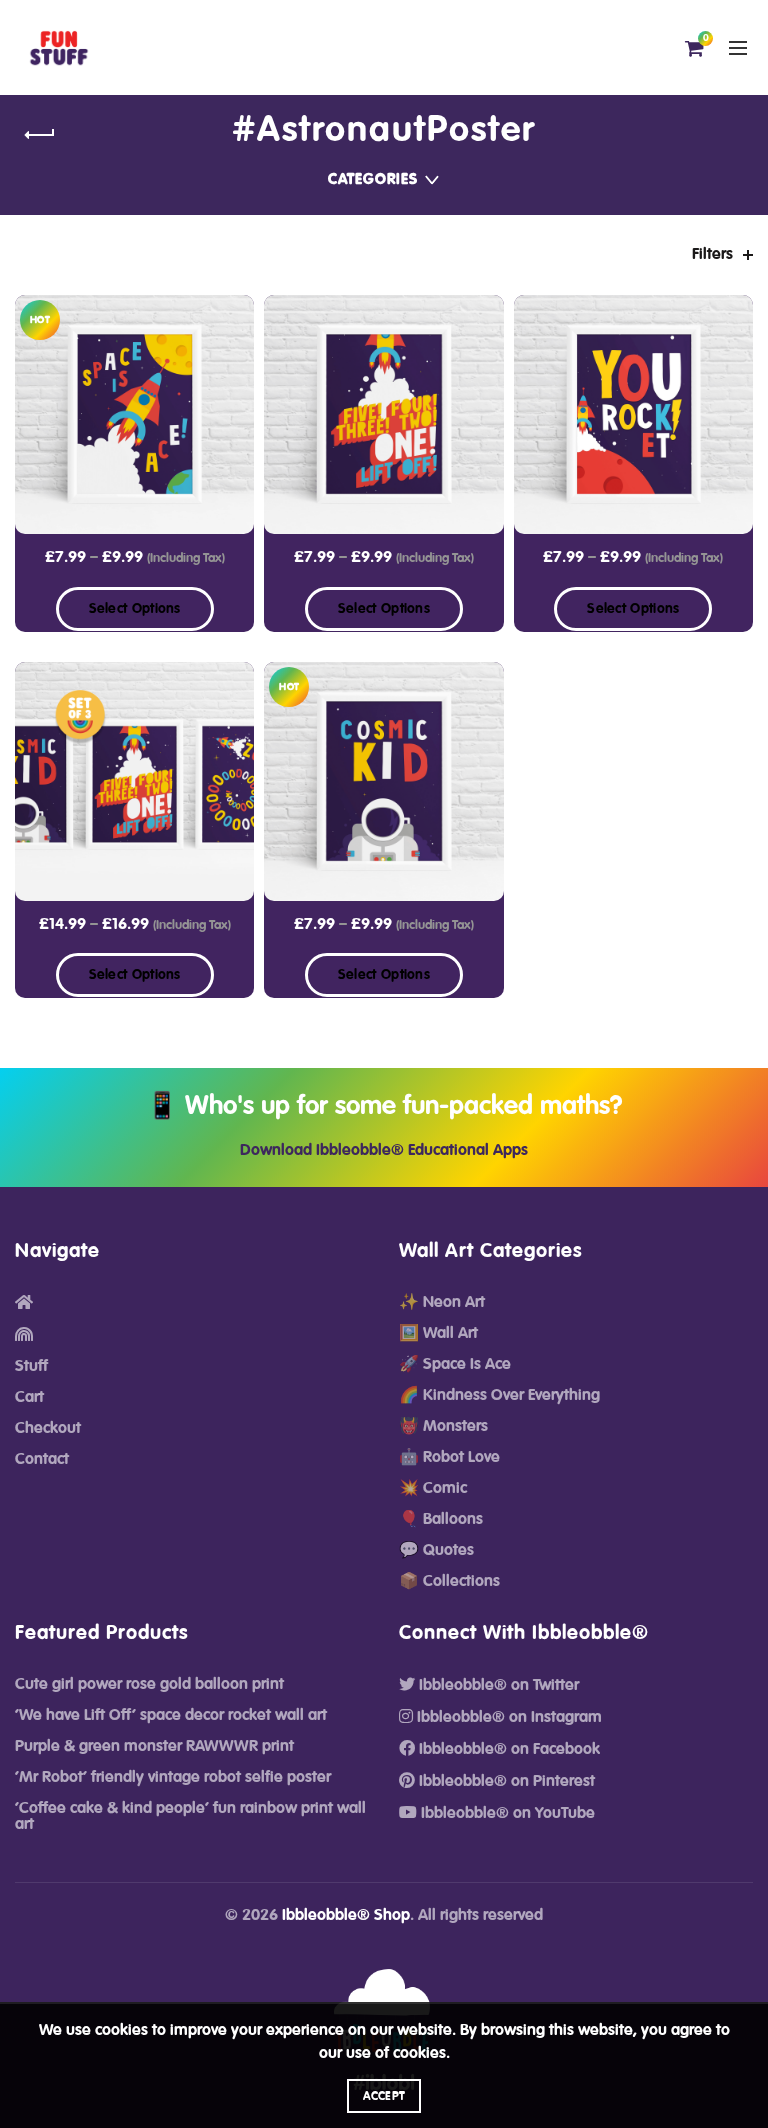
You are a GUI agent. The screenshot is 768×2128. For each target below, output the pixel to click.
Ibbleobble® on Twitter (497, 1685)
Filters (712, 254)
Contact (42, 1459)
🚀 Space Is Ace (455, 1364)
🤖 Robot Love (449, 1457)
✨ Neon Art (442, 1302)
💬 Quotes (436, 1550)
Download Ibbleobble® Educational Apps (384, 1150)
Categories (373, 179)
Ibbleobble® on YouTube (506, 1813)
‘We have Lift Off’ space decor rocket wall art (171, 1715)
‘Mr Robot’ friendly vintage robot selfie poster (173, 1777)
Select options (135, 609)
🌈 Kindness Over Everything (499, 1395)
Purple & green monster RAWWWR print (154, 1746)
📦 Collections (449, 1581)
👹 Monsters (443, 1426)
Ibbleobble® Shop (346, 1915)
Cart (29, 1397)
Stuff (31, 1366)
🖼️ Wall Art (438, 1333)
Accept (384, 2096)
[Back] (40, 135)
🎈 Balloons (441, 1519)
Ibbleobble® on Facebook (507, 1749)
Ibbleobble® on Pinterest (505, 1781)
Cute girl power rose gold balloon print (149, 1684)
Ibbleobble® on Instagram (507, 1717)
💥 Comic (433, 1488)
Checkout (48, 1428)
